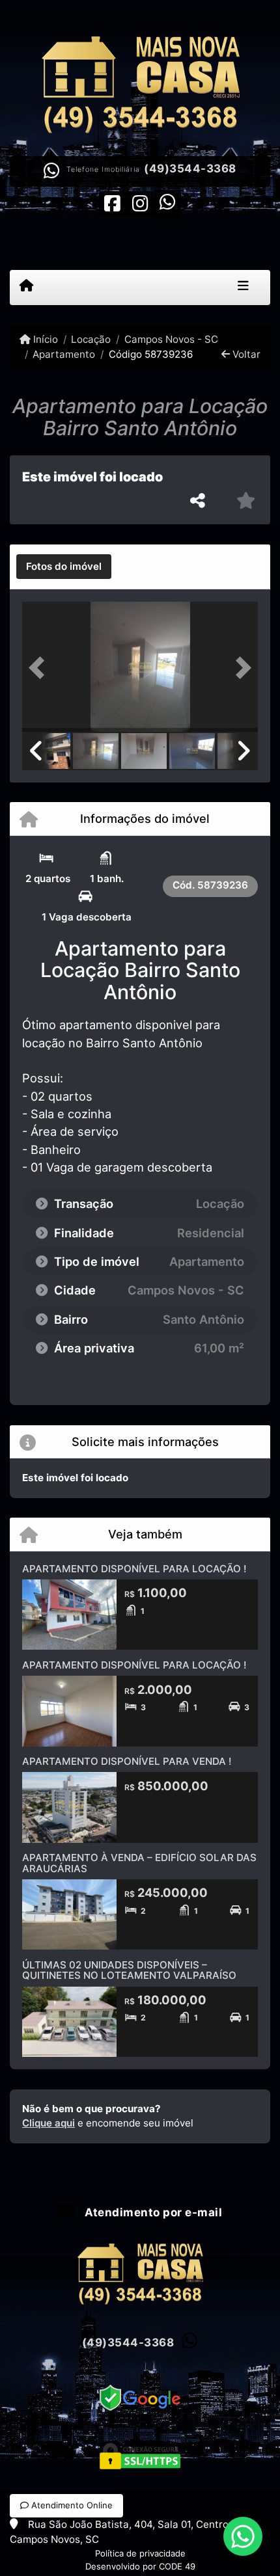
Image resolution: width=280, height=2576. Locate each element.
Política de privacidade (140, 2553)
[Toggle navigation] (243, 288)
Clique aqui (49, 2123)
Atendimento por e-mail (152, 2212)
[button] (40, 668)
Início (44, 339)
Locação (91, 339)
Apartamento (64, 354)
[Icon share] (113, 203)
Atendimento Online (71, 2505)
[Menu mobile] (26, 287)
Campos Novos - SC (171, 339)
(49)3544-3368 (190, 168)
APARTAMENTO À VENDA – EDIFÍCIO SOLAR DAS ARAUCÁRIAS (139, 1863)
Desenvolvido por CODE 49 (140, 2566)
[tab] (64, 567)
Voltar (245, 354)
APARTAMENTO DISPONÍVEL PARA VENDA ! (127, 1761)
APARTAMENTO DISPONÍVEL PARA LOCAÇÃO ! (134, 1569)
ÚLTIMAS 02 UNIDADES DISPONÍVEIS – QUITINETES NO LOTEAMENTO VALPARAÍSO (129, 1970)
